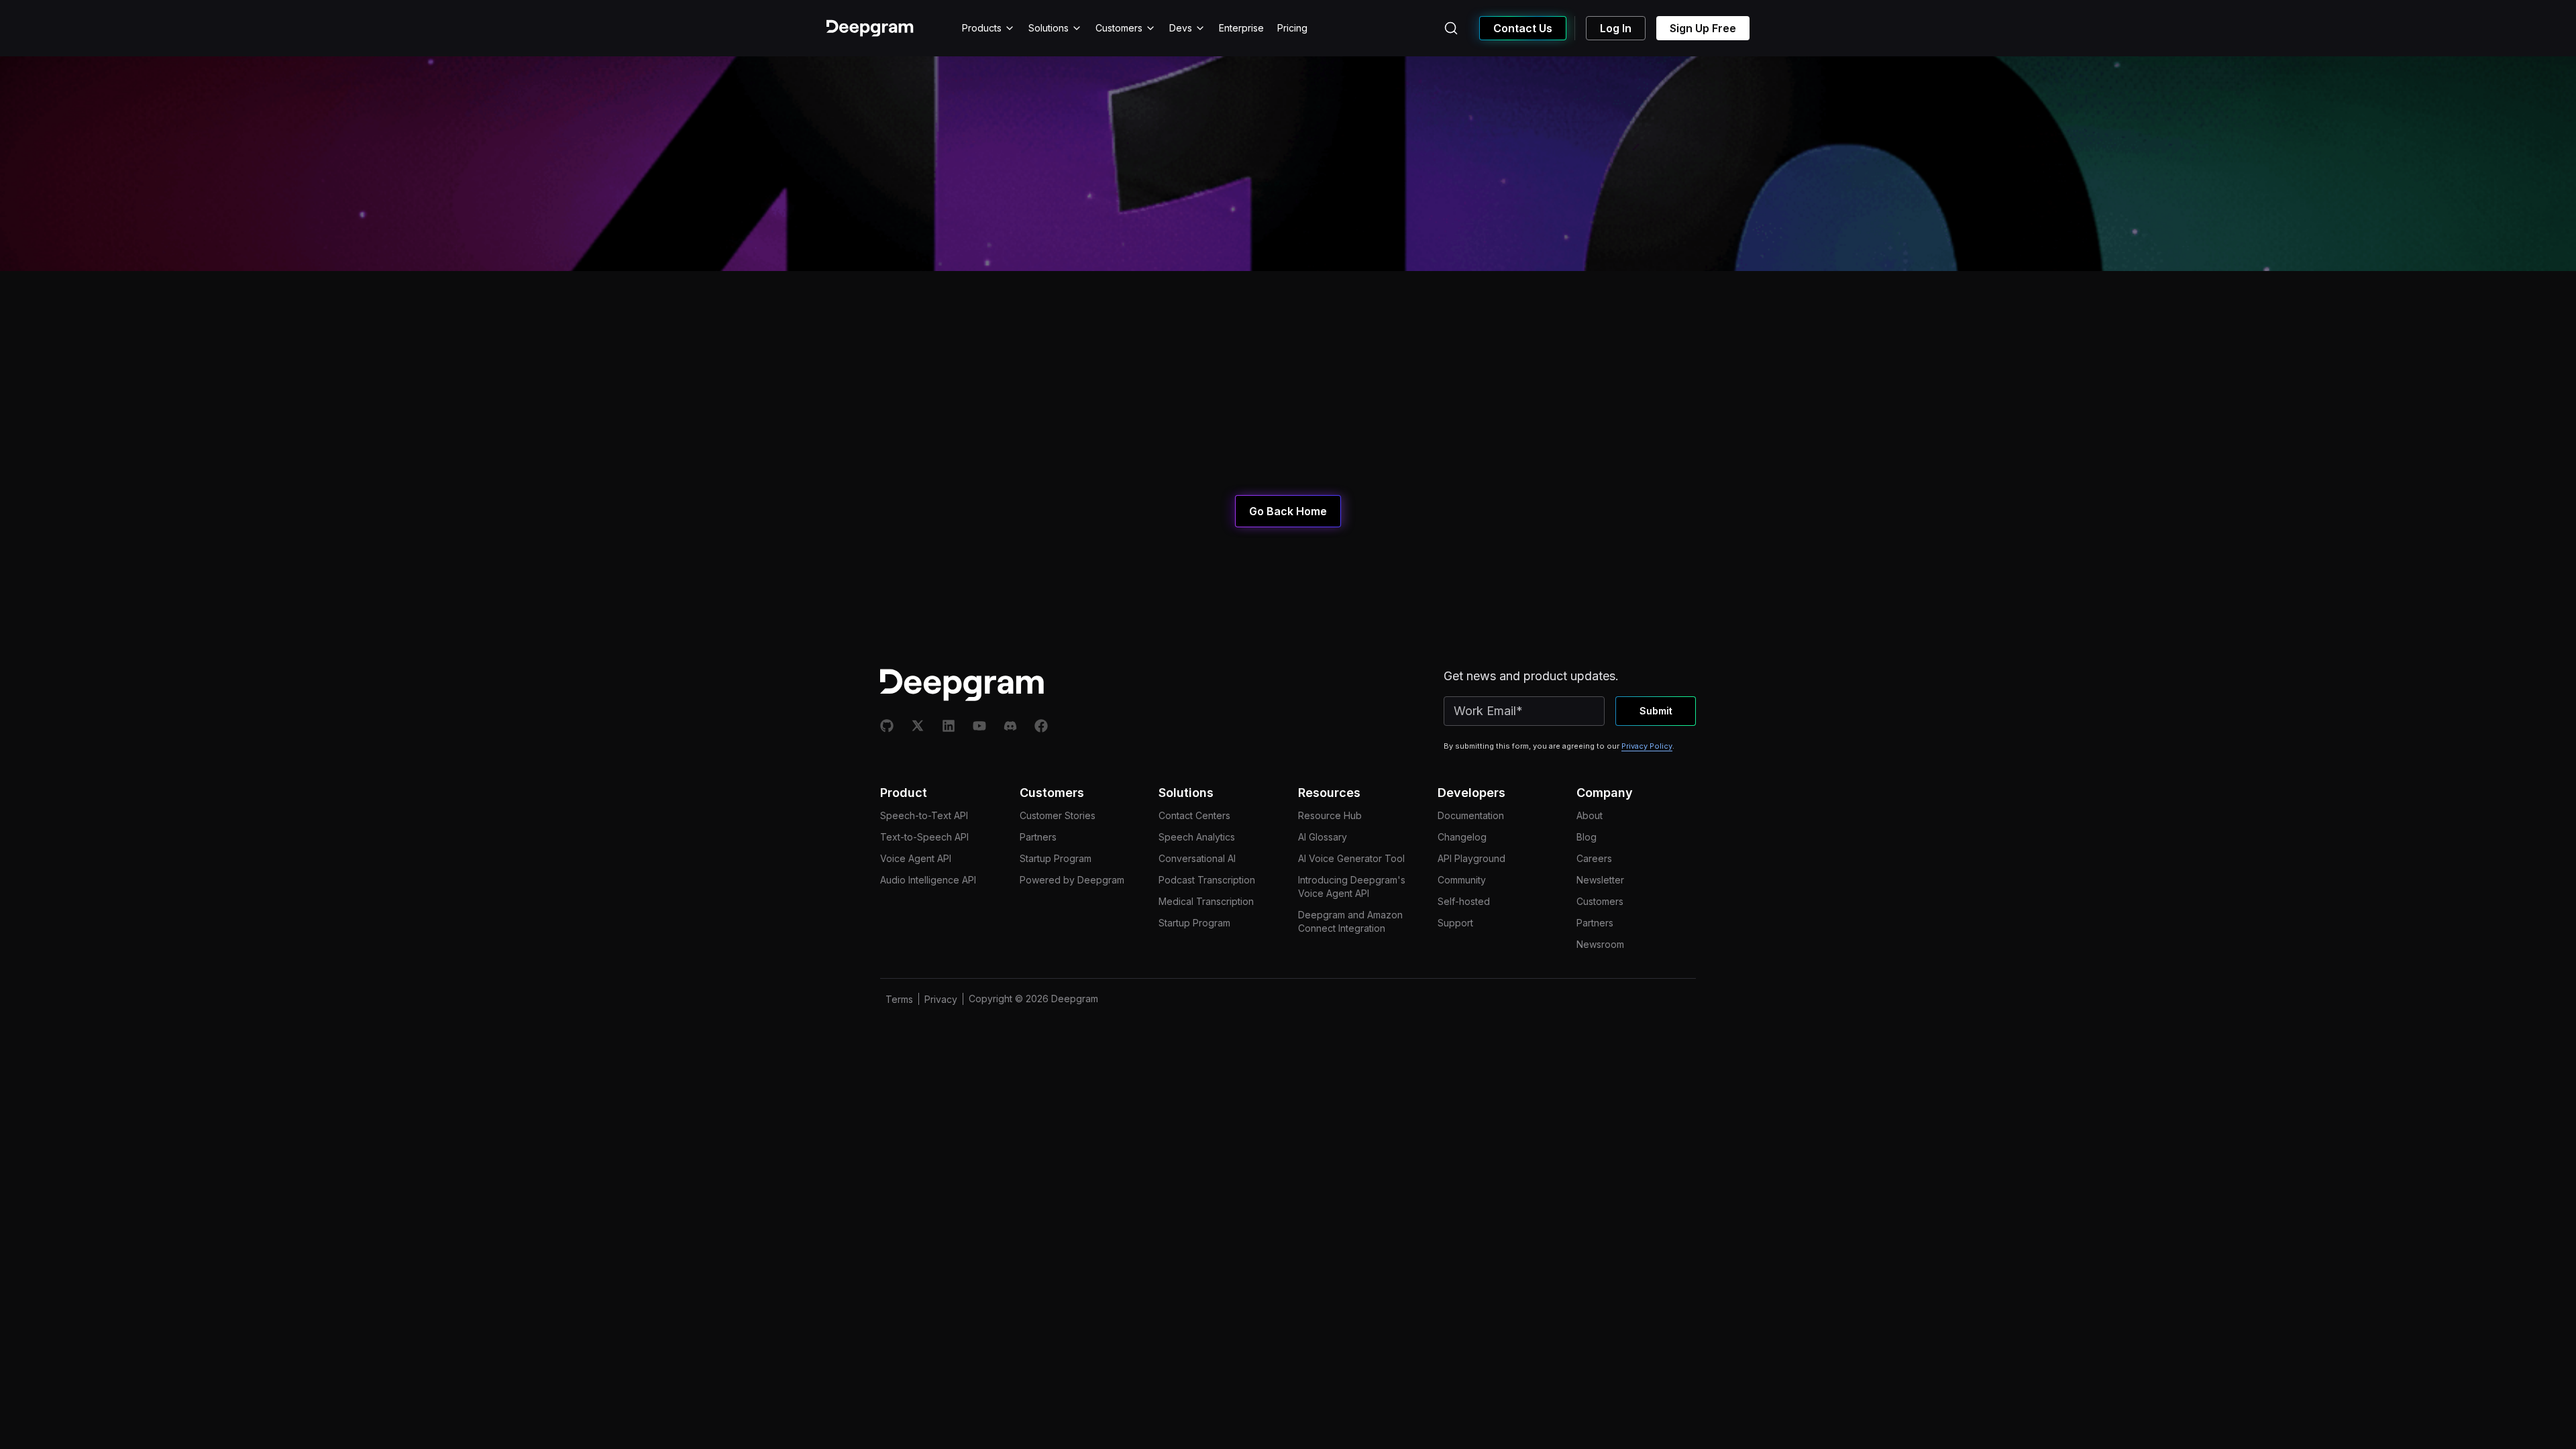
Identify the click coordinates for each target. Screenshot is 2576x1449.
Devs (1181, 28)
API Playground (1471, 858)
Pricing (1292, 28)
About (1590, 815)
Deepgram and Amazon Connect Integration (1350, 921)
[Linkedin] (949, 726)
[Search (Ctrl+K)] (1451, 28)
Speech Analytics (1197, 837)
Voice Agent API (916, 858)
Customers (1119, 28)
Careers (1594, 858)
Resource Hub (1330, 815)
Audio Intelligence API (928, 880)
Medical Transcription (1206, 901)
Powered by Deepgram (1072, 880)
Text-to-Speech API (924, 837)
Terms (899, 999)
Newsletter (1600, 880)
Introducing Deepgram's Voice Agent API (1352, 887)
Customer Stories (1058, 815)
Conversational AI (1197, 858)
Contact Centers (1194, 815)
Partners (1038, 837)
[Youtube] (979, 726)
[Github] (887, 726)
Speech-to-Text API (924, 815)
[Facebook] (1041, 726)
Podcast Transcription (1207, 880)
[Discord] (1010, 726)
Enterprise (1241, 28)
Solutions (1049, 28)
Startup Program (1056, 858)
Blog (1587, 837)
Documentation (1471, 815)
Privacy (941, 999)
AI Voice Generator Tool (1351, 858)
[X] (918, 726)
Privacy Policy (1647, 746)
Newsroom (1600, 944)
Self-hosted (1464, 901)
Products (982, 28)
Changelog (1462, 837)
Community (1462, 880)
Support (1455, 923)
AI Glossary (1323, 837)
